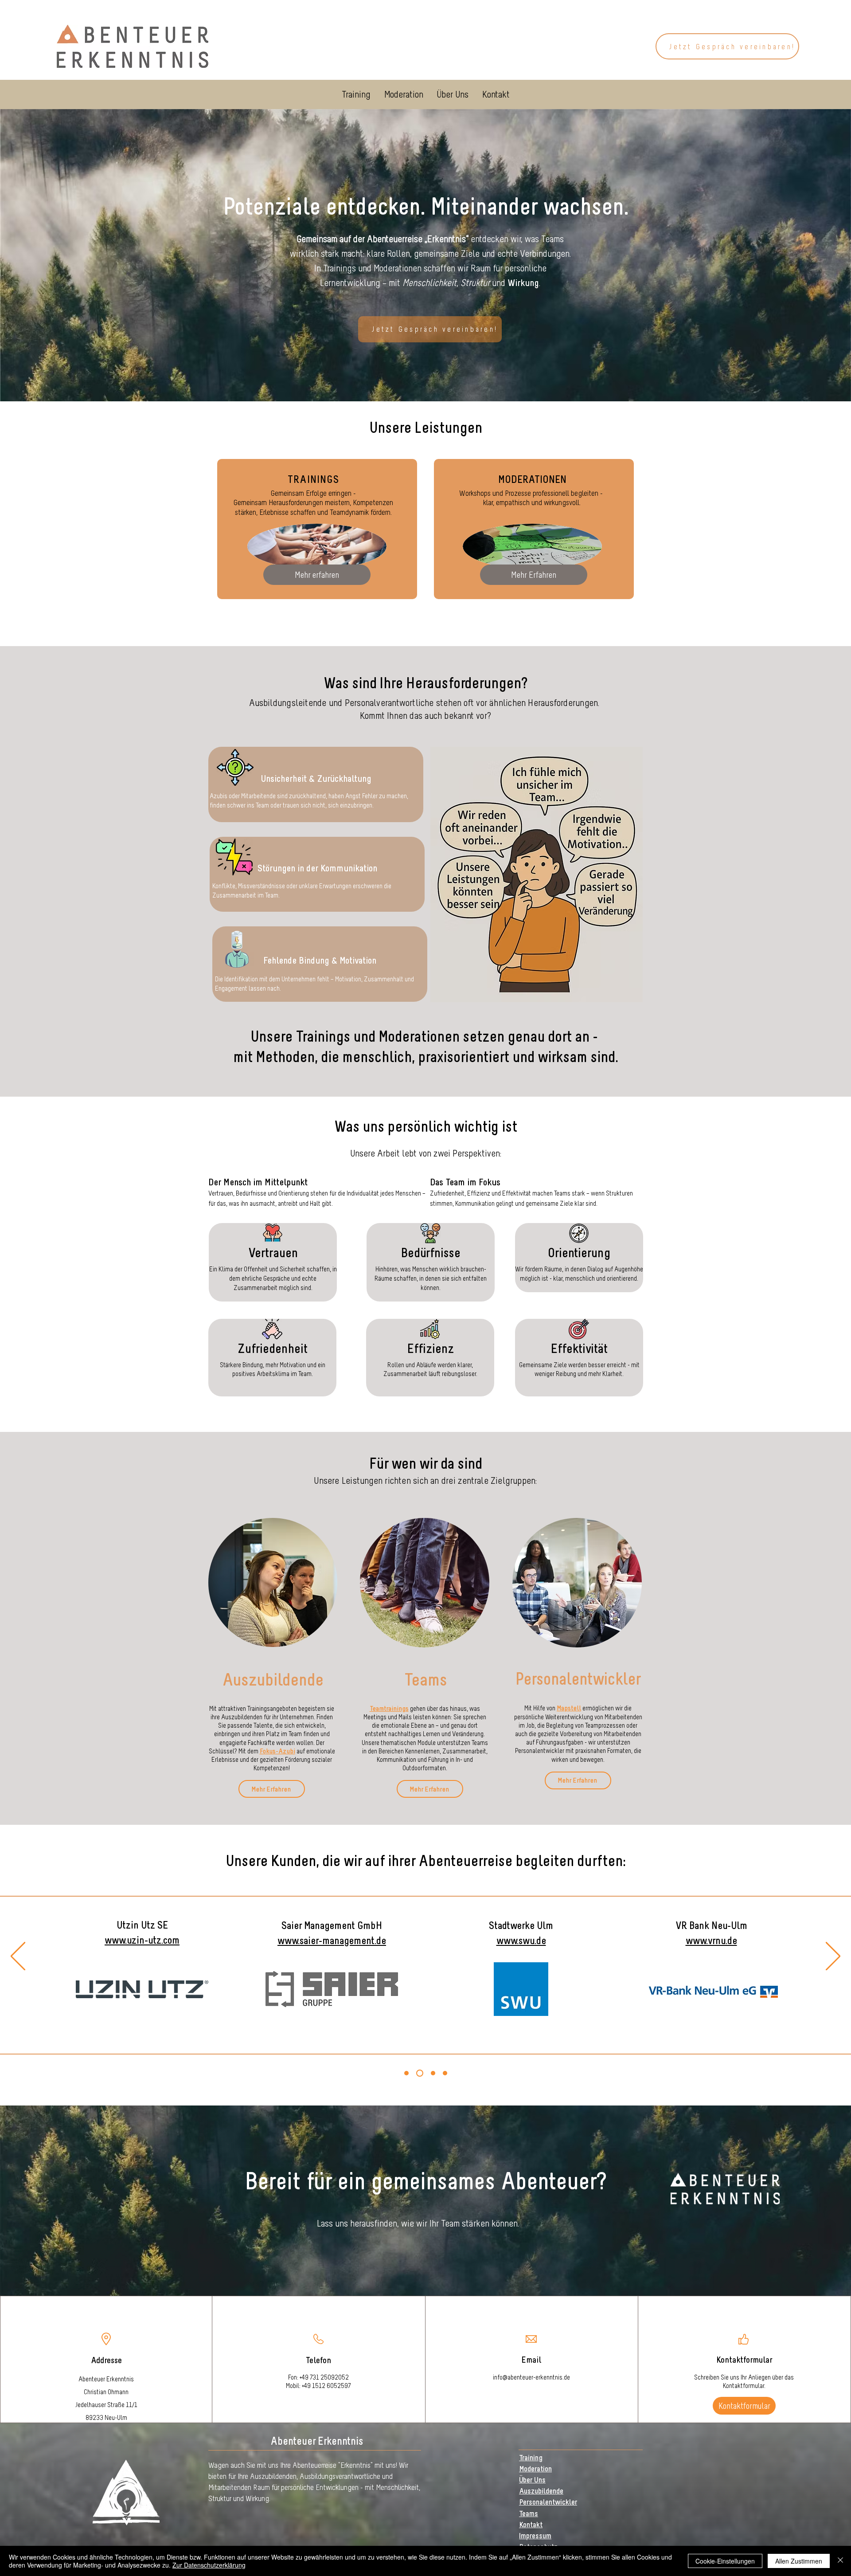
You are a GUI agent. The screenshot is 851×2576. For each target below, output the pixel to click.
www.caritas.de (142, 1940)
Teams (529, 2513)
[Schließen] (840, 2561)
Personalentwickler (548, 2502)
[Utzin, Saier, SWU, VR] (418, 2073)
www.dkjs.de (521, 1955)
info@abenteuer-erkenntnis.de (531, 2377)
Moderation (535, 2469)
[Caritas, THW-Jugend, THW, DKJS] (432, 2073)
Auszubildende (541, 2491)
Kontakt (531, 2525)
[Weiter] (833, 1957)
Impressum (535, 2536)
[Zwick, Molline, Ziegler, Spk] (406, 2073)
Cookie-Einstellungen (725, 2561)
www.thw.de (711, 1940)
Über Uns (532, 2480)
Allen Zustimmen (799, 2561)
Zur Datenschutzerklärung (209, 2565)
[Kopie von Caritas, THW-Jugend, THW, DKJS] (445, 2073)
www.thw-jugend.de (332, 1940)
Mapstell (569, 1708)
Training (531, 2458)
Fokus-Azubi (277, 1751)
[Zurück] (18, 1957)
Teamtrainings (389, 1708)
